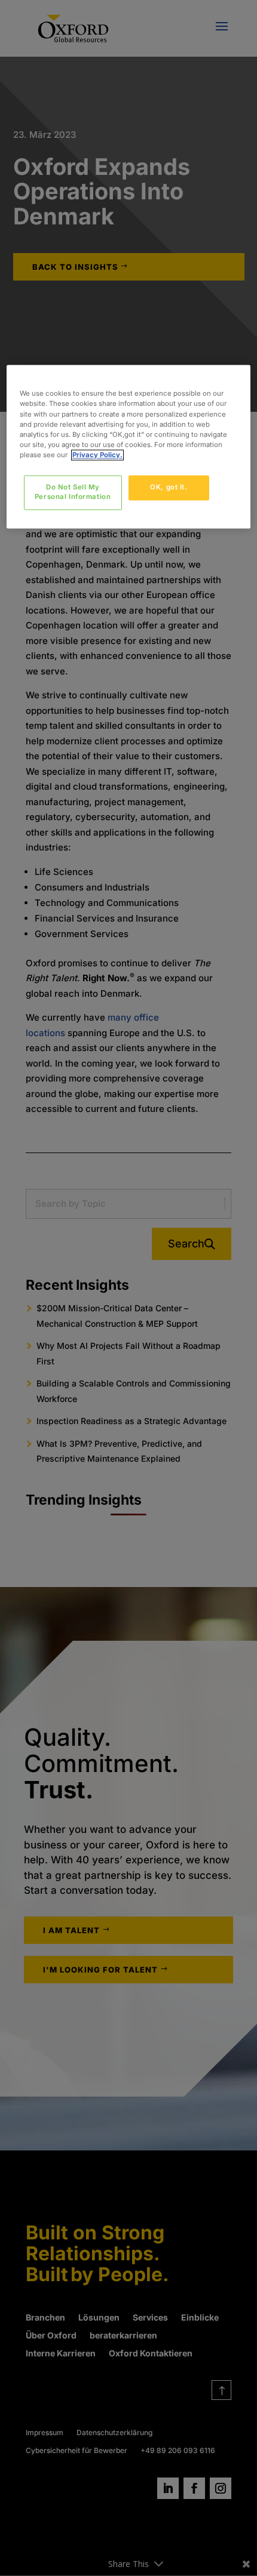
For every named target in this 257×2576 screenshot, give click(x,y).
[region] (129, 447)
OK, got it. (169, 487)
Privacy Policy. (97, 455)
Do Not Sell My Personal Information (73, 492)
